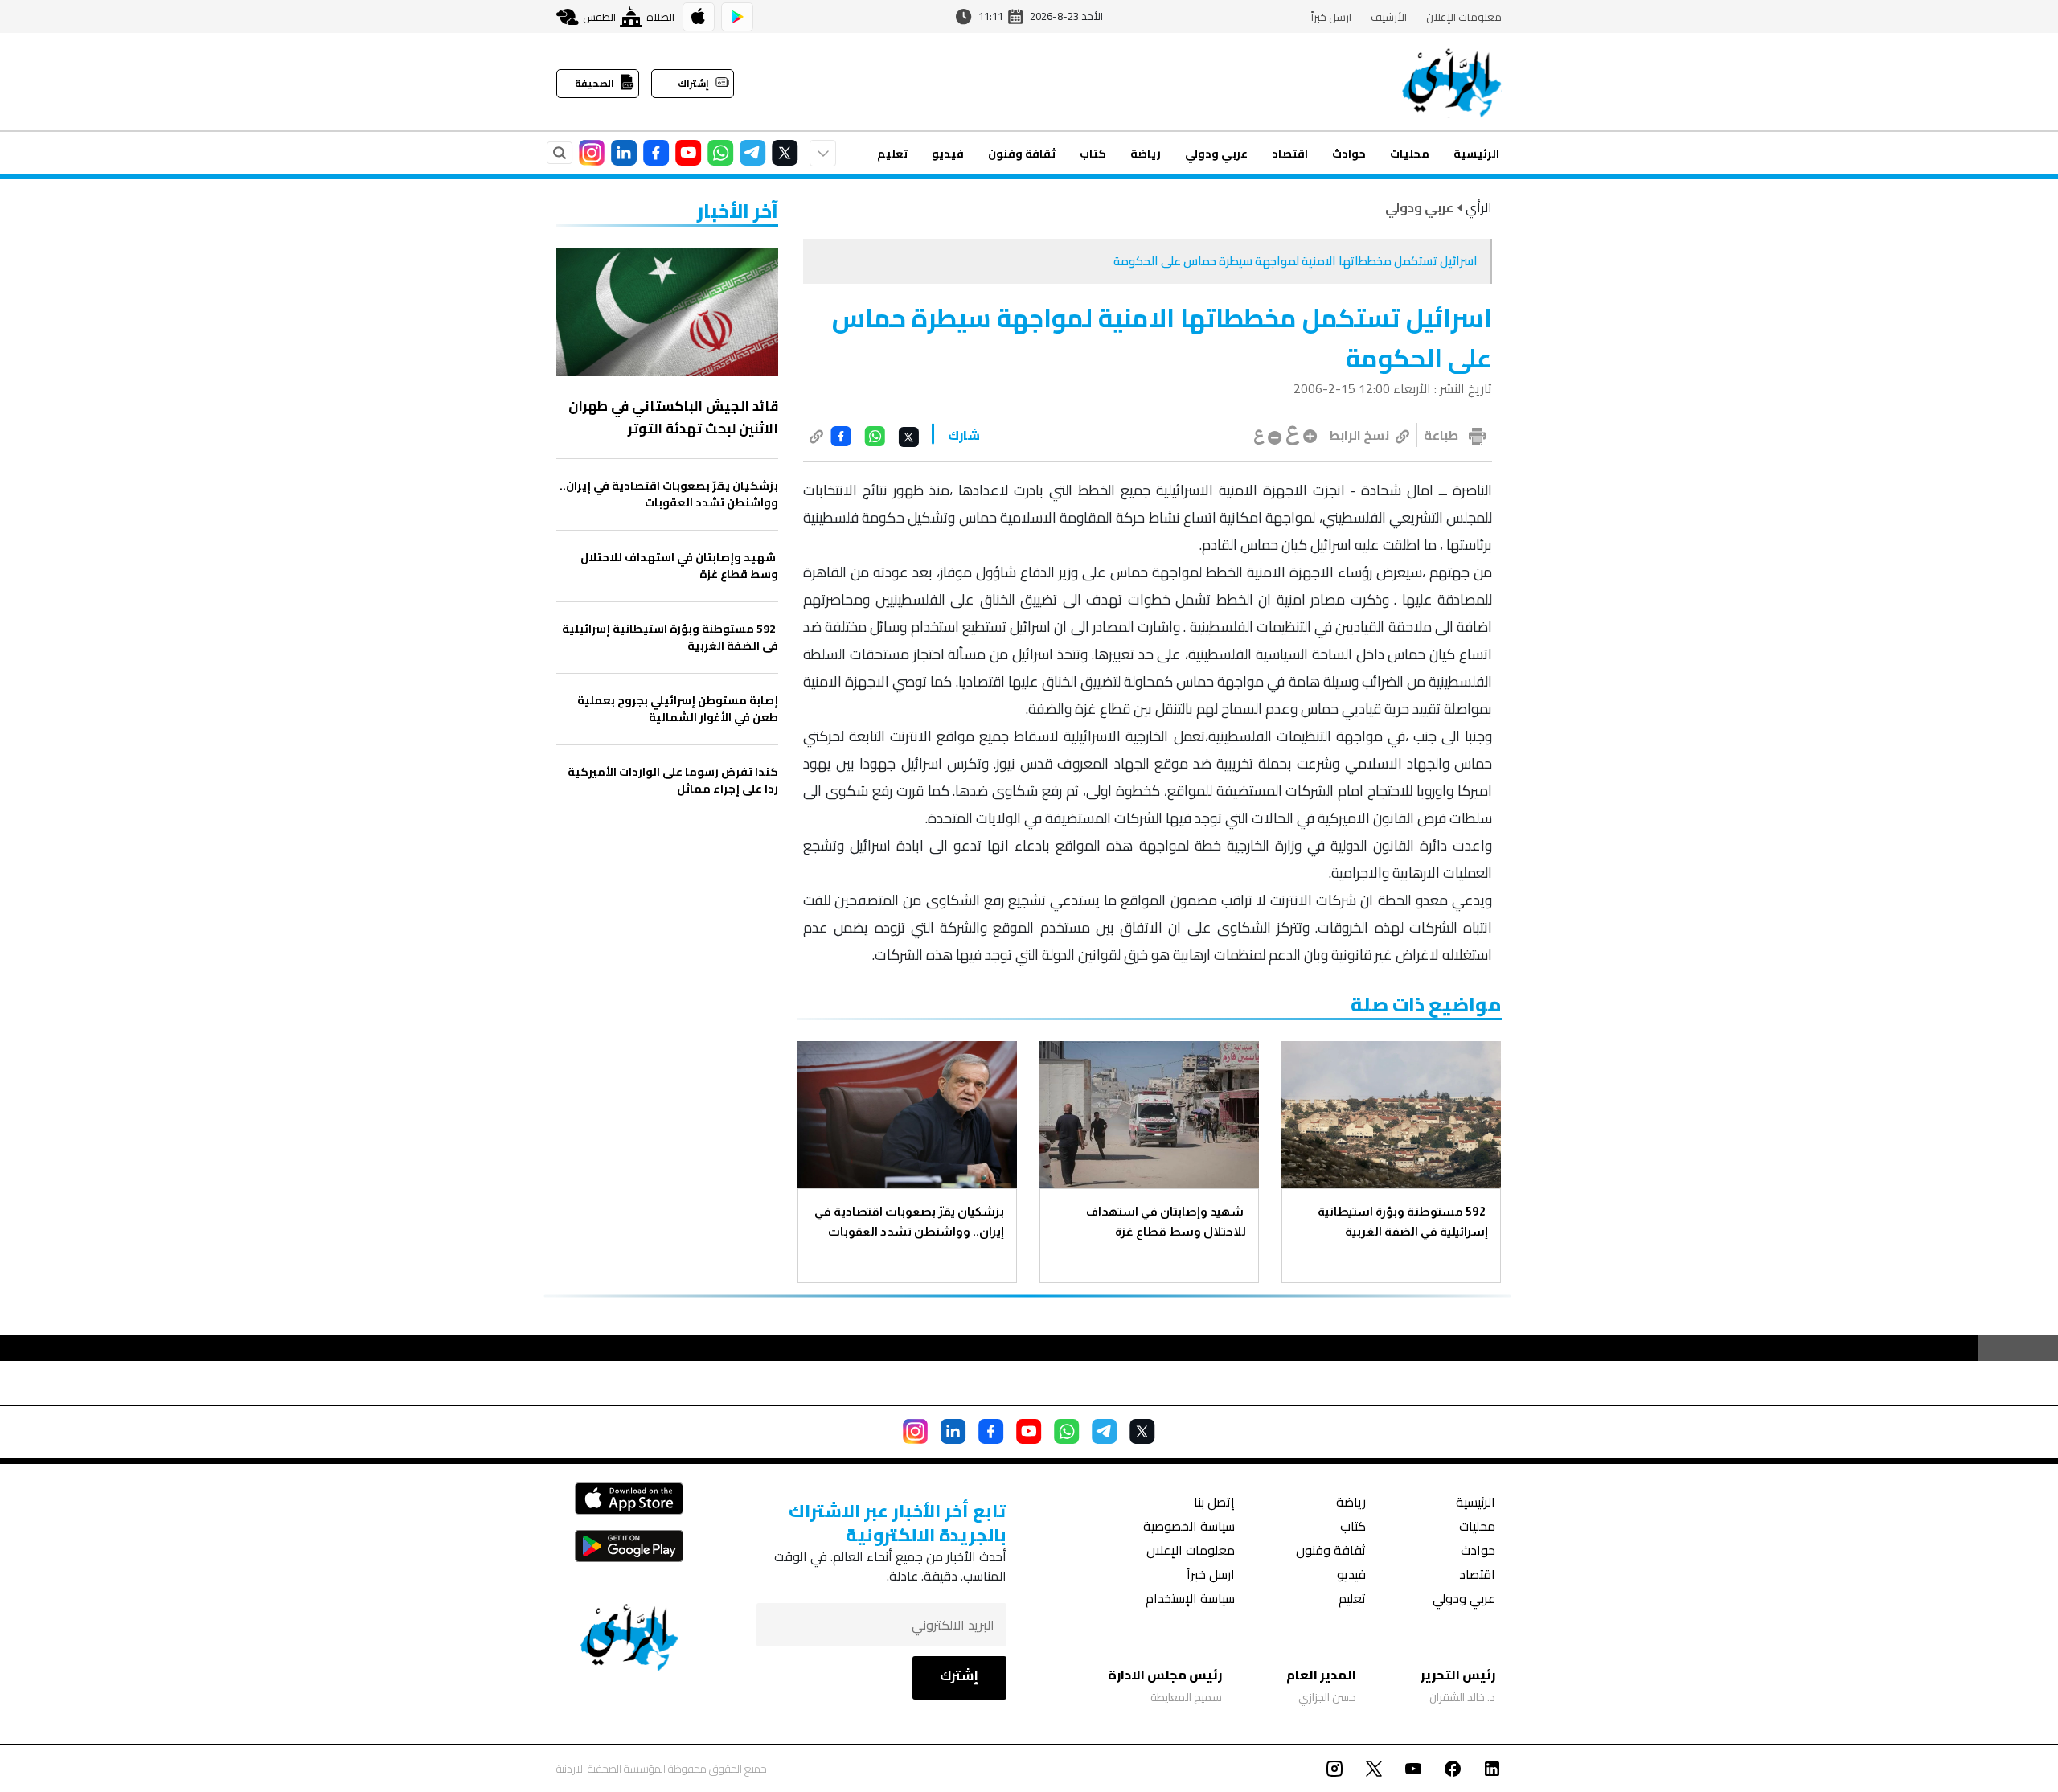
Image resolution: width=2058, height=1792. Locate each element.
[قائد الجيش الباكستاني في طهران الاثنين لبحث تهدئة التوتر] (667, 312)
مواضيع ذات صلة (1426, 1005)
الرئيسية (1476, 154)
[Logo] (1452, 82)
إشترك (959, 1675)
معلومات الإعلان (1464, 17)
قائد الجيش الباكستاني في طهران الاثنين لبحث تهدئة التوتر (673, 417)
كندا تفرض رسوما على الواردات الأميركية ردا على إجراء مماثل (673, 781)
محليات (1410, 154)
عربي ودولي (1216, 154)
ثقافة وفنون (1022, 154)
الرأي (1479, 207)
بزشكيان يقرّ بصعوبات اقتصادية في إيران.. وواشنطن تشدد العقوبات (909, 1221)
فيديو (948, 154)
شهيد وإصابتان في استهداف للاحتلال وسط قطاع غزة (1166, 1221)
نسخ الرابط (1359, 435)
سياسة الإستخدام (1190, 1600)
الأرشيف (1389, 17)
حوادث (1349, 154)
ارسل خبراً (1331, 17)
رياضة (1146, 154)
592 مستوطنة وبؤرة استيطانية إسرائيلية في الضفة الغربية (1403, 1221)
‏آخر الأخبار (738, 211)
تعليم (892, 154)
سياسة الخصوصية (1189, 1528)
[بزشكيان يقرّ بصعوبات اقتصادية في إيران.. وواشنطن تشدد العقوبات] (907, 1115)
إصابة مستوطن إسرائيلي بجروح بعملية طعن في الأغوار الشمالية (678, 709)
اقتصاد (1290, 154)
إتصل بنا (1214, 1504)
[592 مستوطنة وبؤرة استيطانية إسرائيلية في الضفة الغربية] (1391, 1115)
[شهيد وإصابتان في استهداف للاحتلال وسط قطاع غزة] (1149, 1115)
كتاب (1093, 154)
